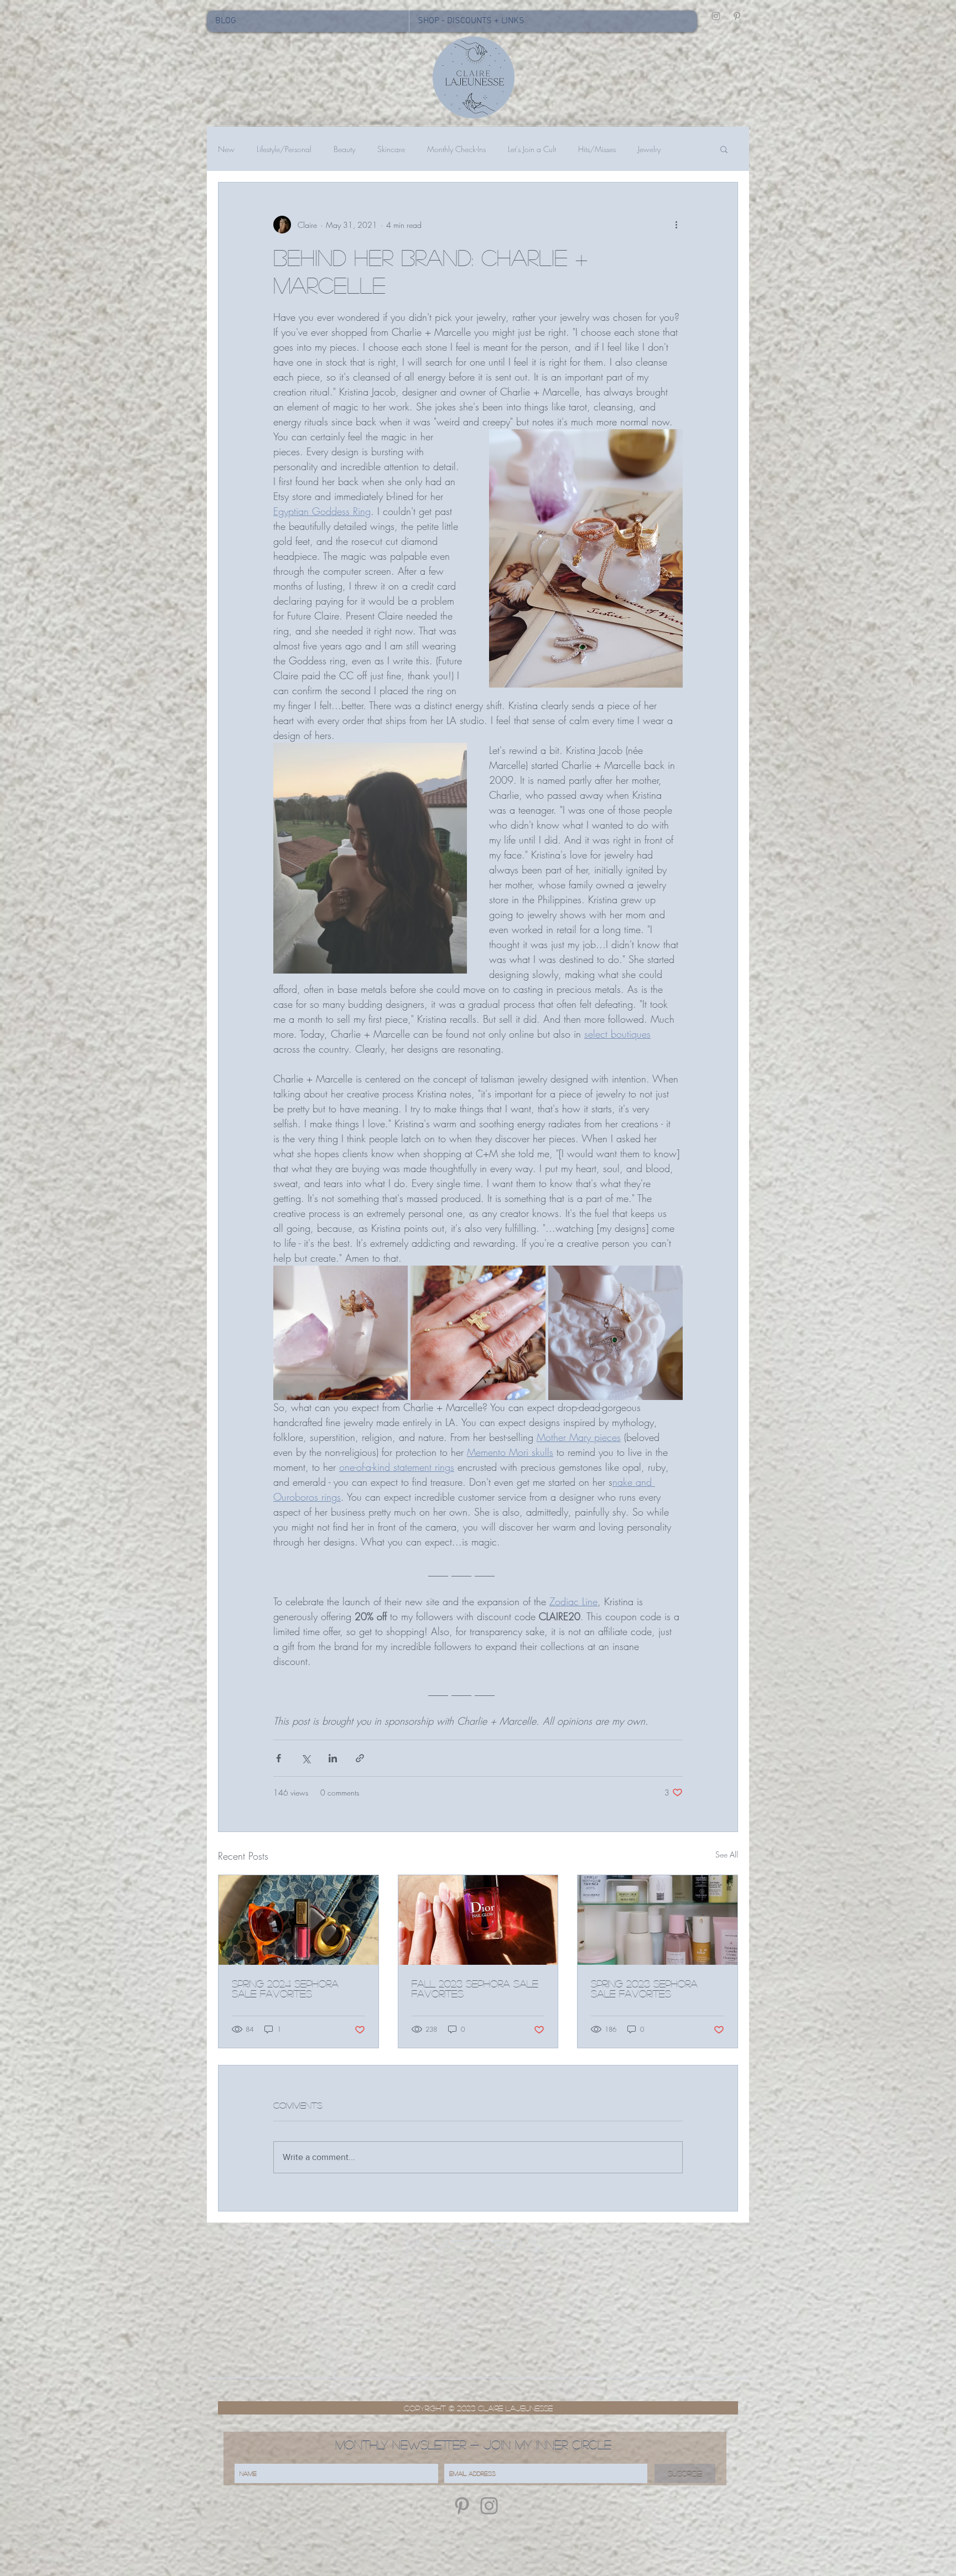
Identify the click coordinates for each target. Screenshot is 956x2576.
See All (727, 1854)
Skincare (391, 149)
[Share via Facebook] (279, 1758)
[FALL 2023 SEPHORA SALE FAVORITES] (478, 1920)
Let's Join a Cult (532, 149)
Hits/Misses (597, 149)
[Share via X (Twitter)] (306, 1758)
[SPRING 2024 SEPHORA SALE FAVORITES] (298, 1920)
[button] (724, 149)
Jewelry (649, 149)
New (226, 149)
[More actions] (676, 225)
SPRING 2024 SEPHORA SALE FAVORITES (285, 1989)
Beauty (344, 149)
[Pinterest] (462, 2506)
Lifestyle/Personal (284, 149)
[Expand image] (341, 1333)
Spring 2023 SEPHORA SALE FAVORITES (644, 1989)
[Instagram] (489, 2506)
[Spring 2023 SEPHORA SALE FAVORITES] (658, 1920)
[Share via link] (360, 1758)
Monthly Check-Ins (456, 149)
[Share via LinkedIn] (333, 1758)
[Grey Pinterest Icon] (737, 16)
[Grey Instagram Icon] (716, 16)
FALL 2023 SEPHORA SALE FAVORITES (475, 1989)
